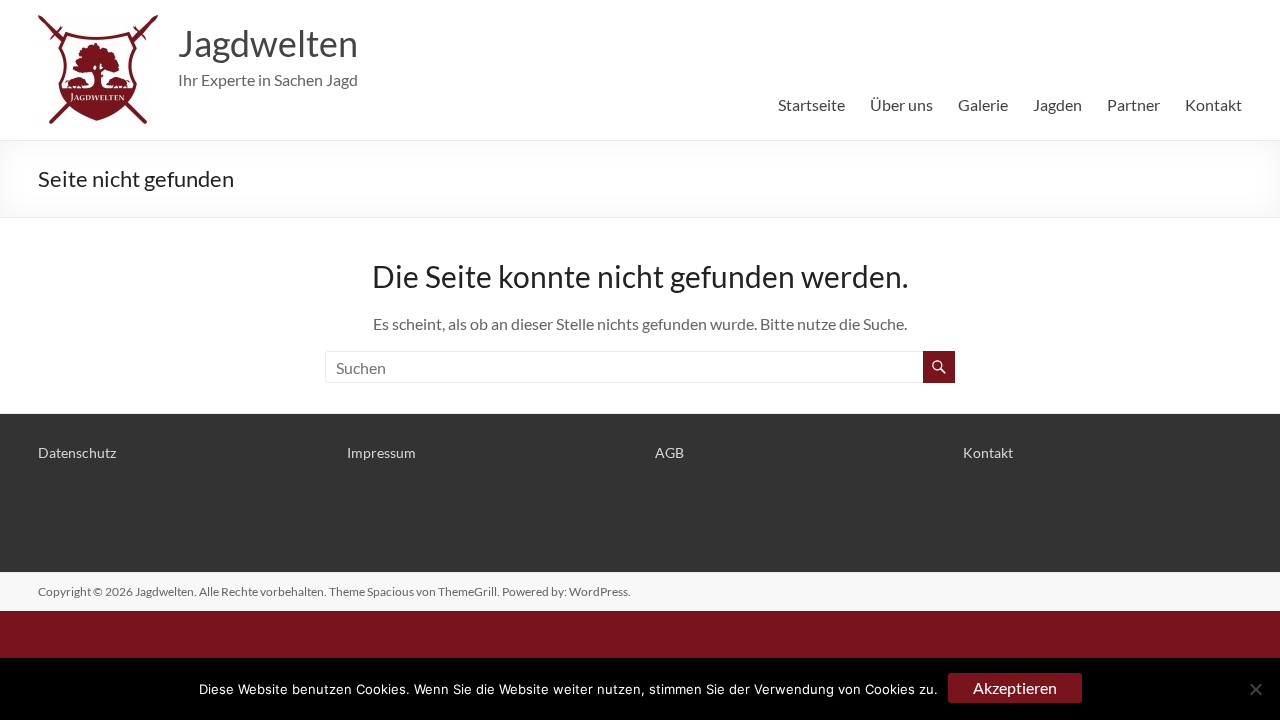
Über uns (901, 104)
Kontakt (1213, 104)
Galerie (983, 104)
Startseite (811, 104)
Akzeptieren (1015, 687)
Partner (1133, 104)
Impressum (381, 452)
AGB (669, 452)
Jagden (1057, 104)
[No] (1255, 689)
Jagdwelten (268, 43)
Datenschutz (77, 452)
